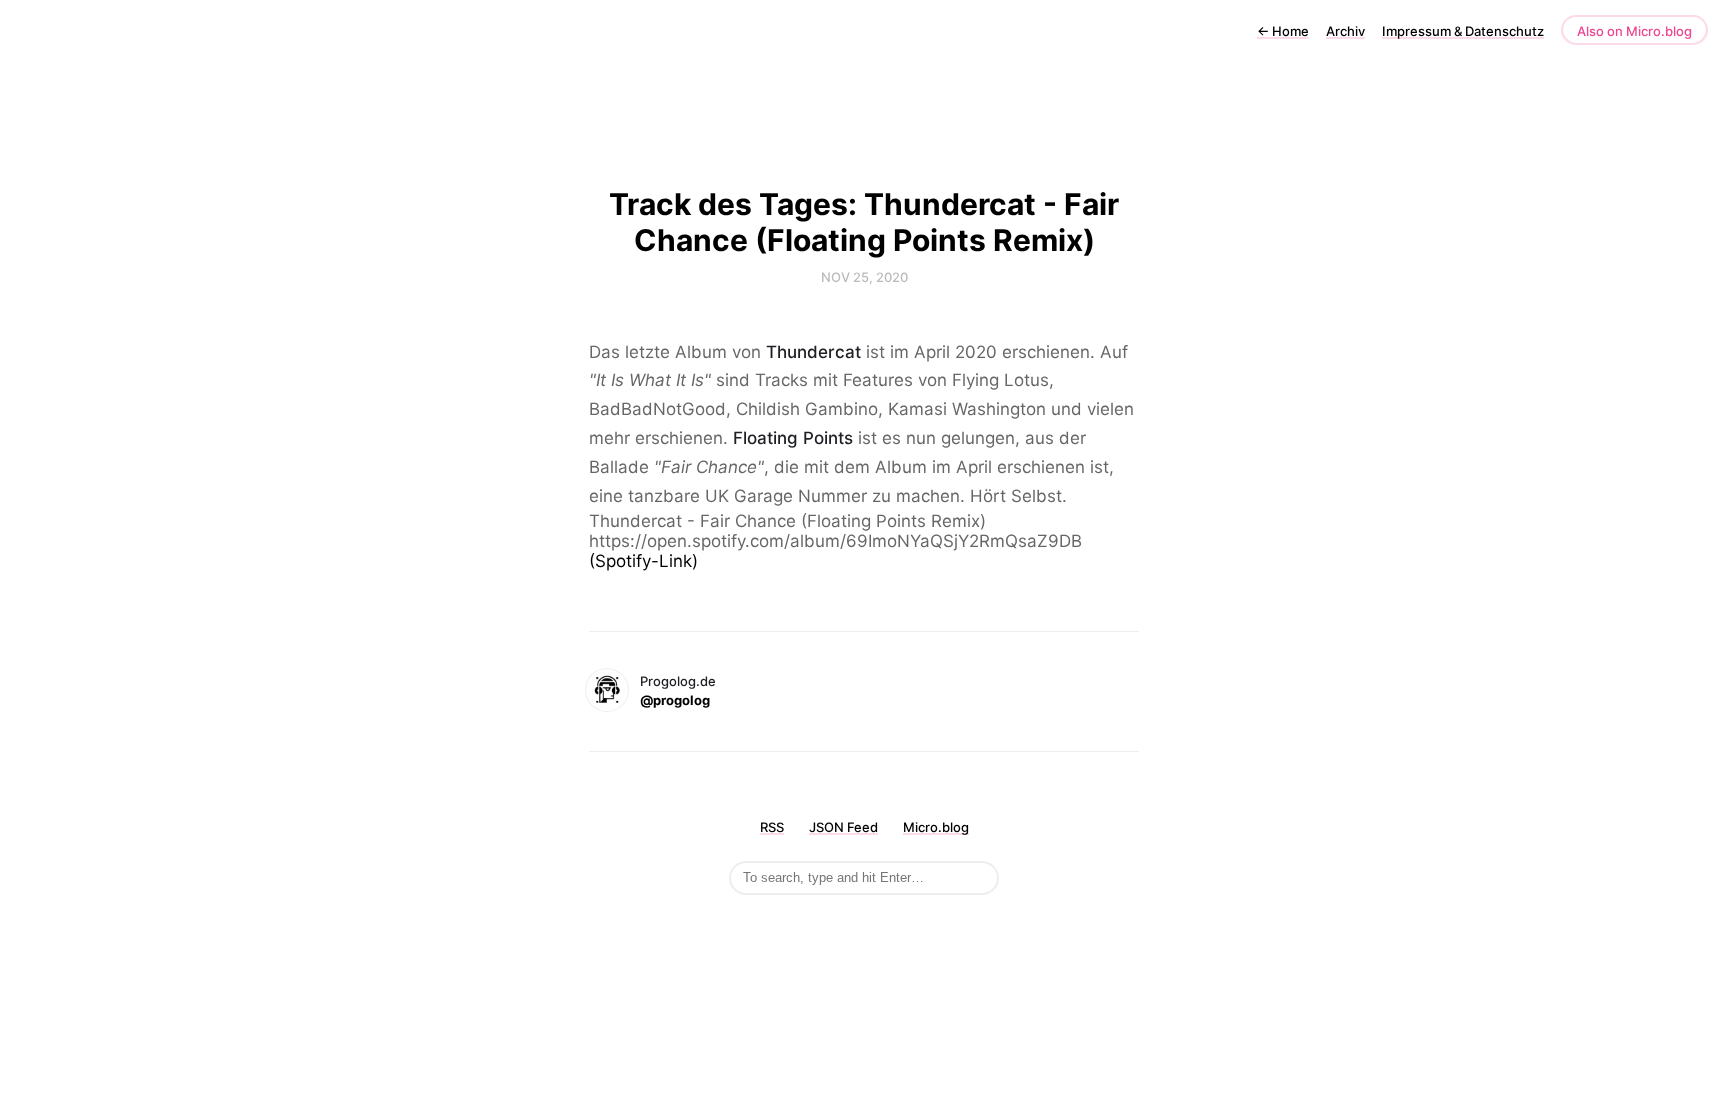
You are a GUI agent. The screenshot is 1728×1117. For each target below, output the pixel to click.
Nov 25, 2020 (864, 277)
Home (1283, 31)
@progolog (675, 700)
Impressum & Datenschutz (1463, 31)
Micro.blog (936, 827)
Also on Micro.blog (1634, 31)
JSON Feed (843, 827)
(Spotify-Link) (643, 561)
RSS (772, 827)
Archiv (1345, 31)
